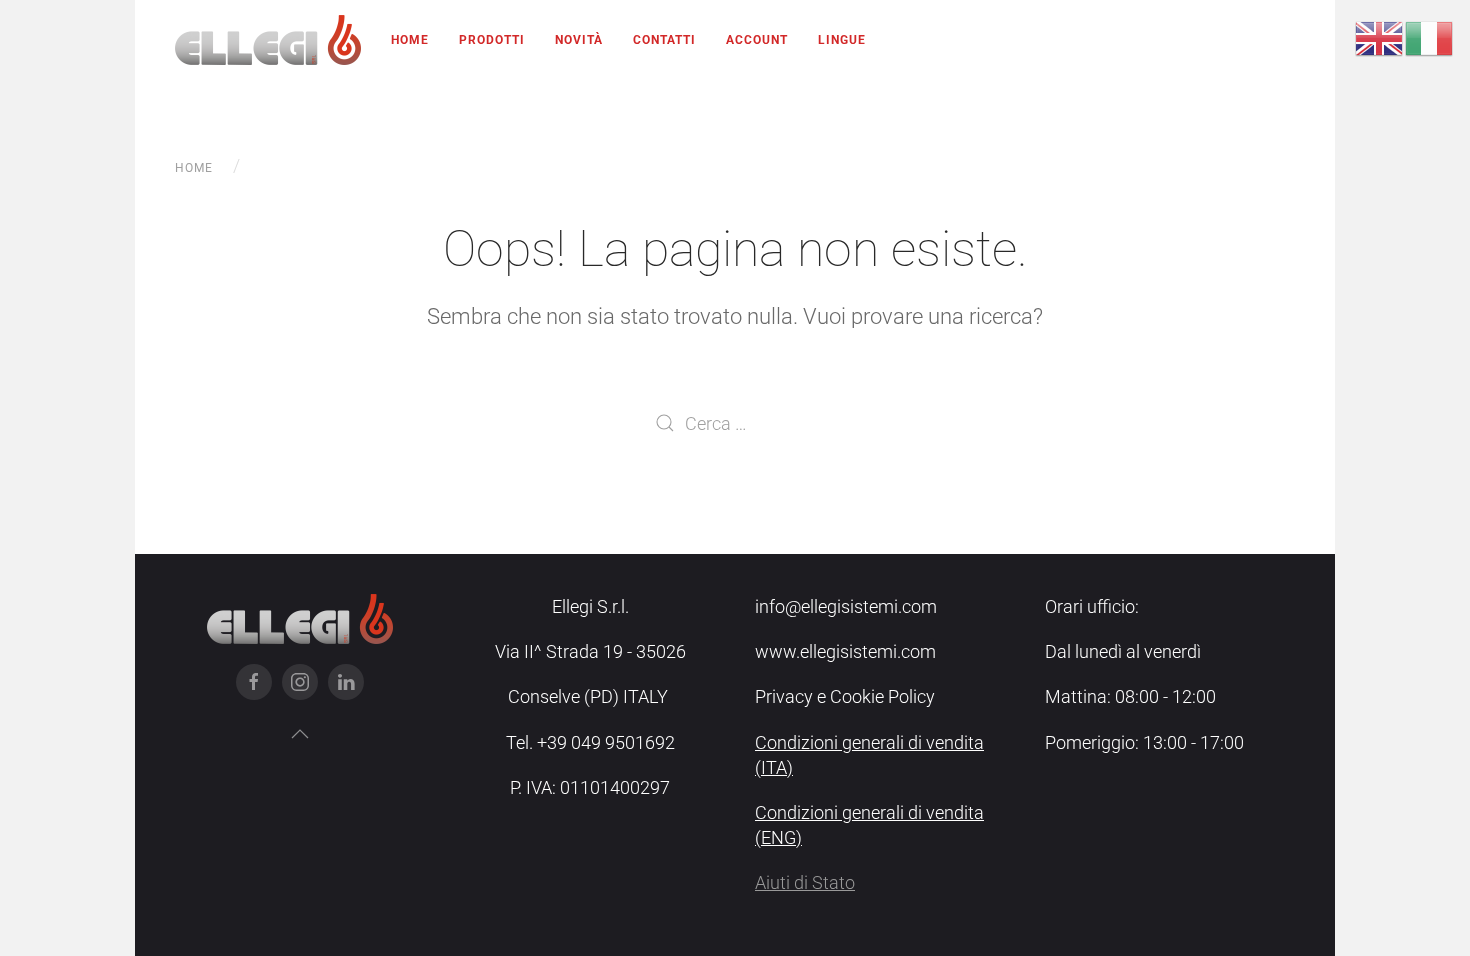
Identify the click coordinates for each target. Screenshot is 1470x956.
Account (757, 40)
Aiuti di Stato (805, 882)
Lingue (842, 40)
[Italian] (1430, 37)
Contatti (664, 40)
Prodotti (492, 40)
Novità (579, 40)
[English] (1380, 37)
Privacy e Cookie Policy (845, 696)
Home (410, 40)
